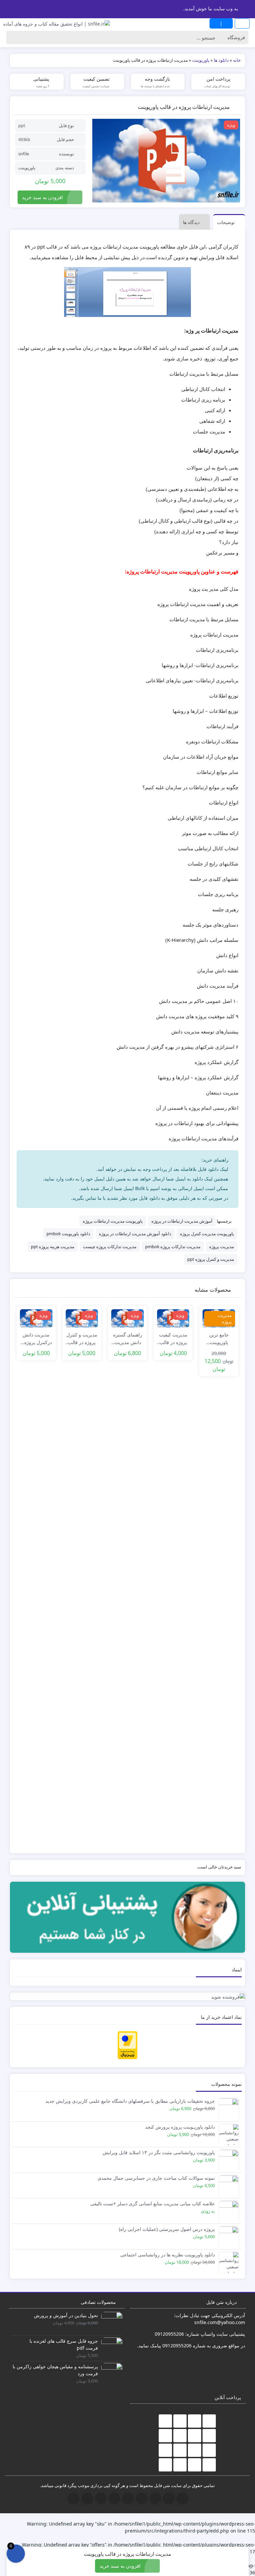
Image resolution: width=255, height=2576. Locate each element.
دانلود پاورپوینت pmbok (68, 1234)
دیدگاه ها (191, 222)
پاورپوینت (27, 168)
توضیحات (226, 222)
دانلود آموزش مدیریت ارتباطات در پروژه (135, 1234)
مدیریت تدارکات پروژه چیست (110, 1247)
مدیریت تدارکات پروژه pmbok (173, 1247)
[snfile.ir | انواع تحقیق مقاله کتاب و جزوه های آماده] (57, 23)
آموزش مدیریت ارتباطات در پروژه (182, 1221)
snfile (24, 154)
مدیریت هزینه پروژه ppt (53, 1247)
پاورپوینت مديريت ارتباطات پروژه (113, 1221)
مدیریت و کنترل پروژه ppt (211, 1259)
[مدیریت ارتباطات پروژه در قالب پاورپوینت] (166, 161)
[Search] (13, 38)
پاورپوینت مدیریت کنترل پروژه (207, 1234)
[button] (6, 8)
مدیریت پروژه (222, 1247)
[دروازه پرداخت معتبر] (127, 2045)
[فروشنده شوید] (127, 1996)
